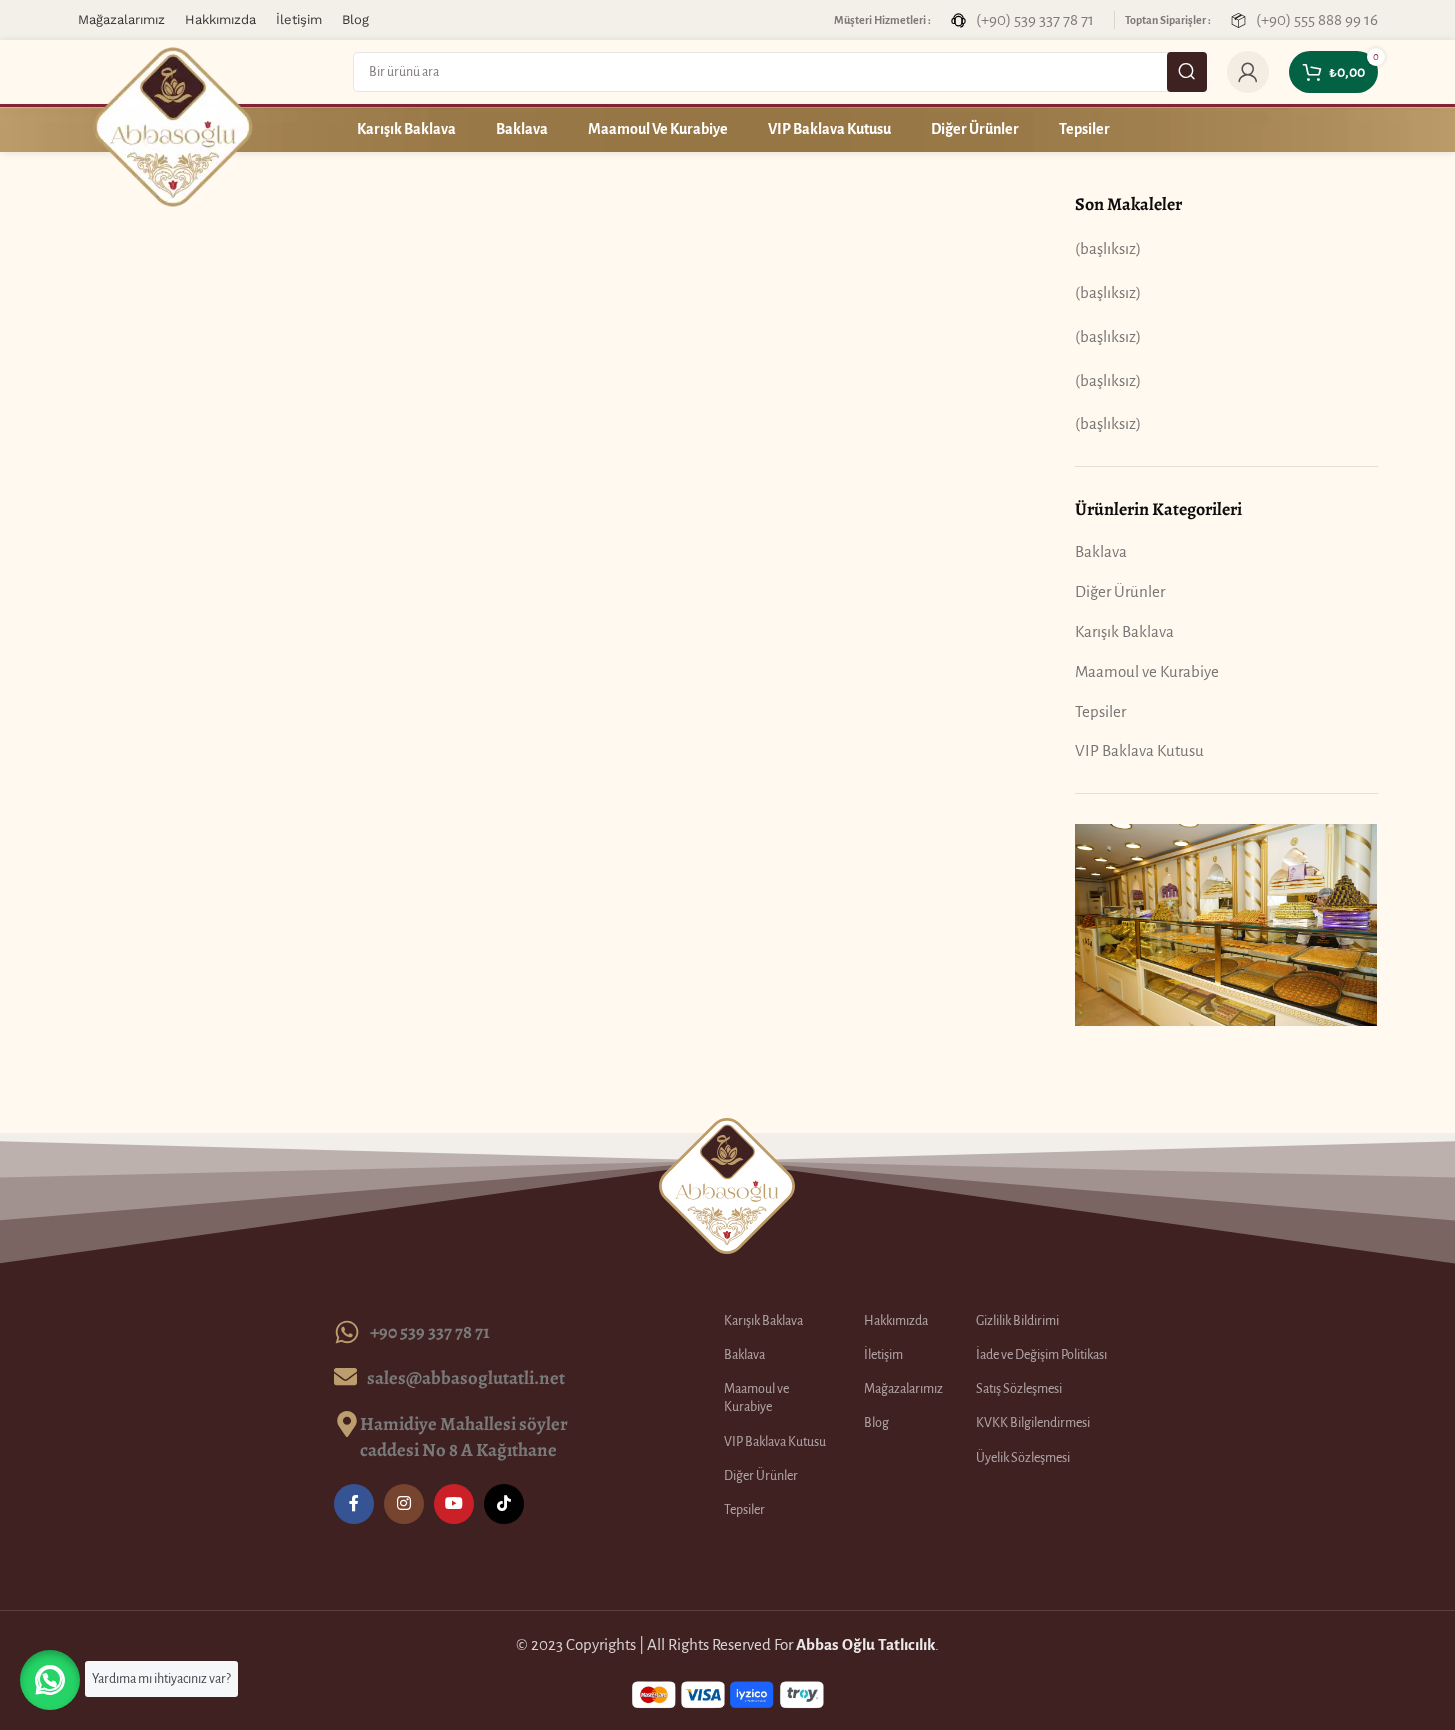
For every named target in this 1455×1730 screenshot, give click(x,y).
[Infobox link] (1022, 19)
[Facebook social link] (354, 1504)
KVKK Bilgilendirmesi (1033, 1423)
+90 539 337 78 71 (430, 1331)
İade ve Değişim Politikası (1041, 1355)
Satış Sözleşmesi (1019, 1389)
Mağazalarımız (903, 1389)
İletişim (883, 1355)
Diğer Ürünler (1120, 591)
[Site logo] (173, 125)
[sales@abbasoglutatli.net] (345, 1376)
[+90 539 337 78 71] (347, 1332)
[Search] (1187, 72)
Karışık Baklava (1124, 631)
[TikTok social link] (504, 1504)
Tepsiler (1100, 711)
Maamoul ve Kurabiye (1147, 671)
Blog (876, 1423)
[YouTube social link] (454, 1504)
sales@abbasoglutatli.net (466, 1377)
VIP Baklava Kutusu (1139, 750)
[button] (50, 1680)
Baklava (1101, 551)
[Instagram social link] (404, 1504)
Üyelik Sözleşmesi (1023, 1458)
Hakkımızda (896, 1321)
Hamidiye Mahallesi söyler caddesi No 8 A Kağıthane (464, 1436)
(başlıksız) (1108, 248)
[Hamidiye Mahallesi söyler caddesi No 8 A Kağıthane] (347, 1424)
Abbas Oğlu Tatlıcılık (865, 1644)
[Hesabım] (1248, 72)
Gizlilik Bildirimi (1017, 1321)
